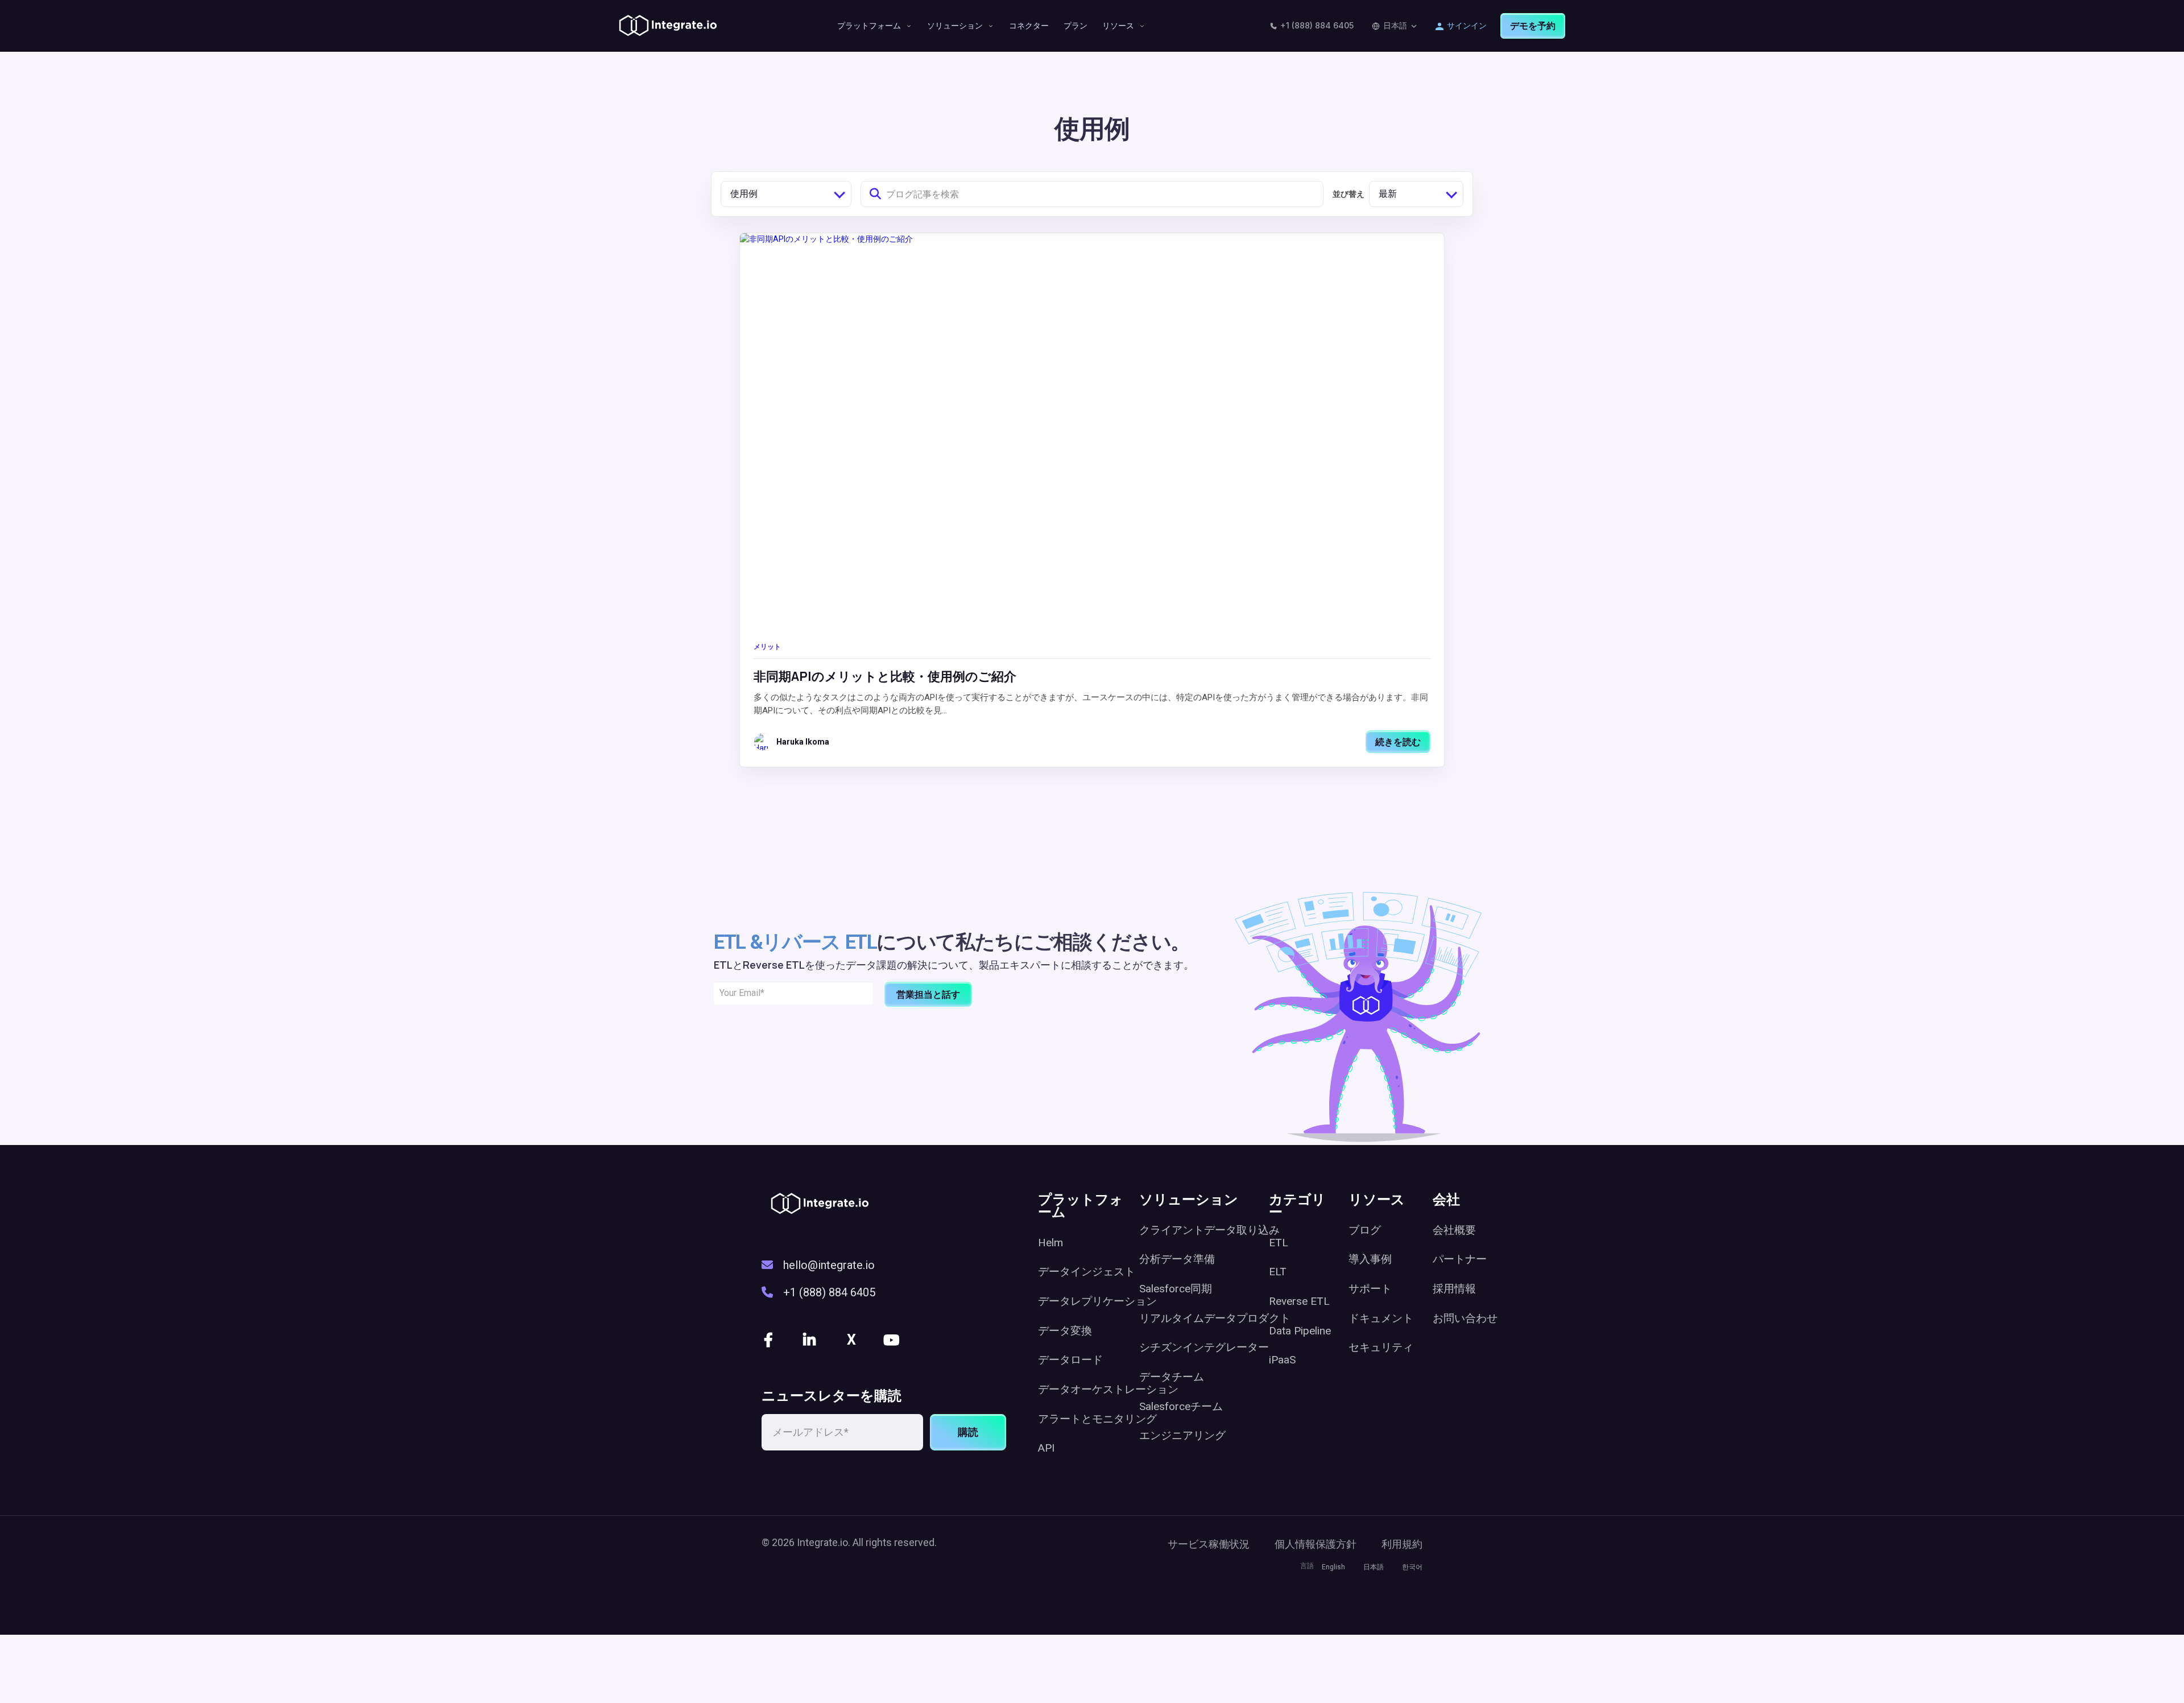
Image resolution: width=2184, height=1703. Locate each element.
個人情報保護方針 (1316, 1544)
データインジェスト (1087, 1272)
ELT (1278, 1272)
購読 (968, 1432)
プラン (1076, 25)
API (1046, 1448)
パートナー (1460, 1259)
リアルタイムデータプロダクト (1215, 1318)
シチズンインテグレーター (1204, 1347)
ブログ (1365, 1230)
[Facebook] (770, 1340)
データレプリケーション (1097, 1301)
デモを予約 (1533, 26)
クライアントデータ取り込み (1209, 1230)
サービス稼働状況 (1209, 1544)
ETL (1279, 1243)
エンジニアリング (1182, 1435)
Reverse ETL (1299, 1301)
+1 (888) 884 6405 (1317, 25)
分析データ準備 (1177, 1259)
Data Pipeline (1300, 1331)
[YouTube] (892, 1340)
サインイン (1467, 25)
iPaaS (1282, 1360)
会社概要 (1454, 1230)
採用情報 (1454, 1289)
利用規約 (1402, 1544)
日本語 (1395, 25)
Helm (1050, 1243)
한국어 (1412, 1567)
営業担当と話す (928, 994)
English (1333, 1567)
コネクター (1029, 25)
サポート (1370, 1289)
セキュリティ (1381, 1347)
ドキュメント (1381, 1318)
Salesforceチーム (1181, 1406)
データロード (1070, 1360)
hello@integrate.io (829, 1265)
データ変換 (1065, 1331)
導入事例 (1370, 1259)
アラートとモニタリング (1097, 1419)
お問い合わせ (1465, 1318)
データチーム (1172, 1377)
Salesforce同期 (1176, 1289)
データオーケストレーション (1108, 1389)
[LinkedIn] (810, 1340)
